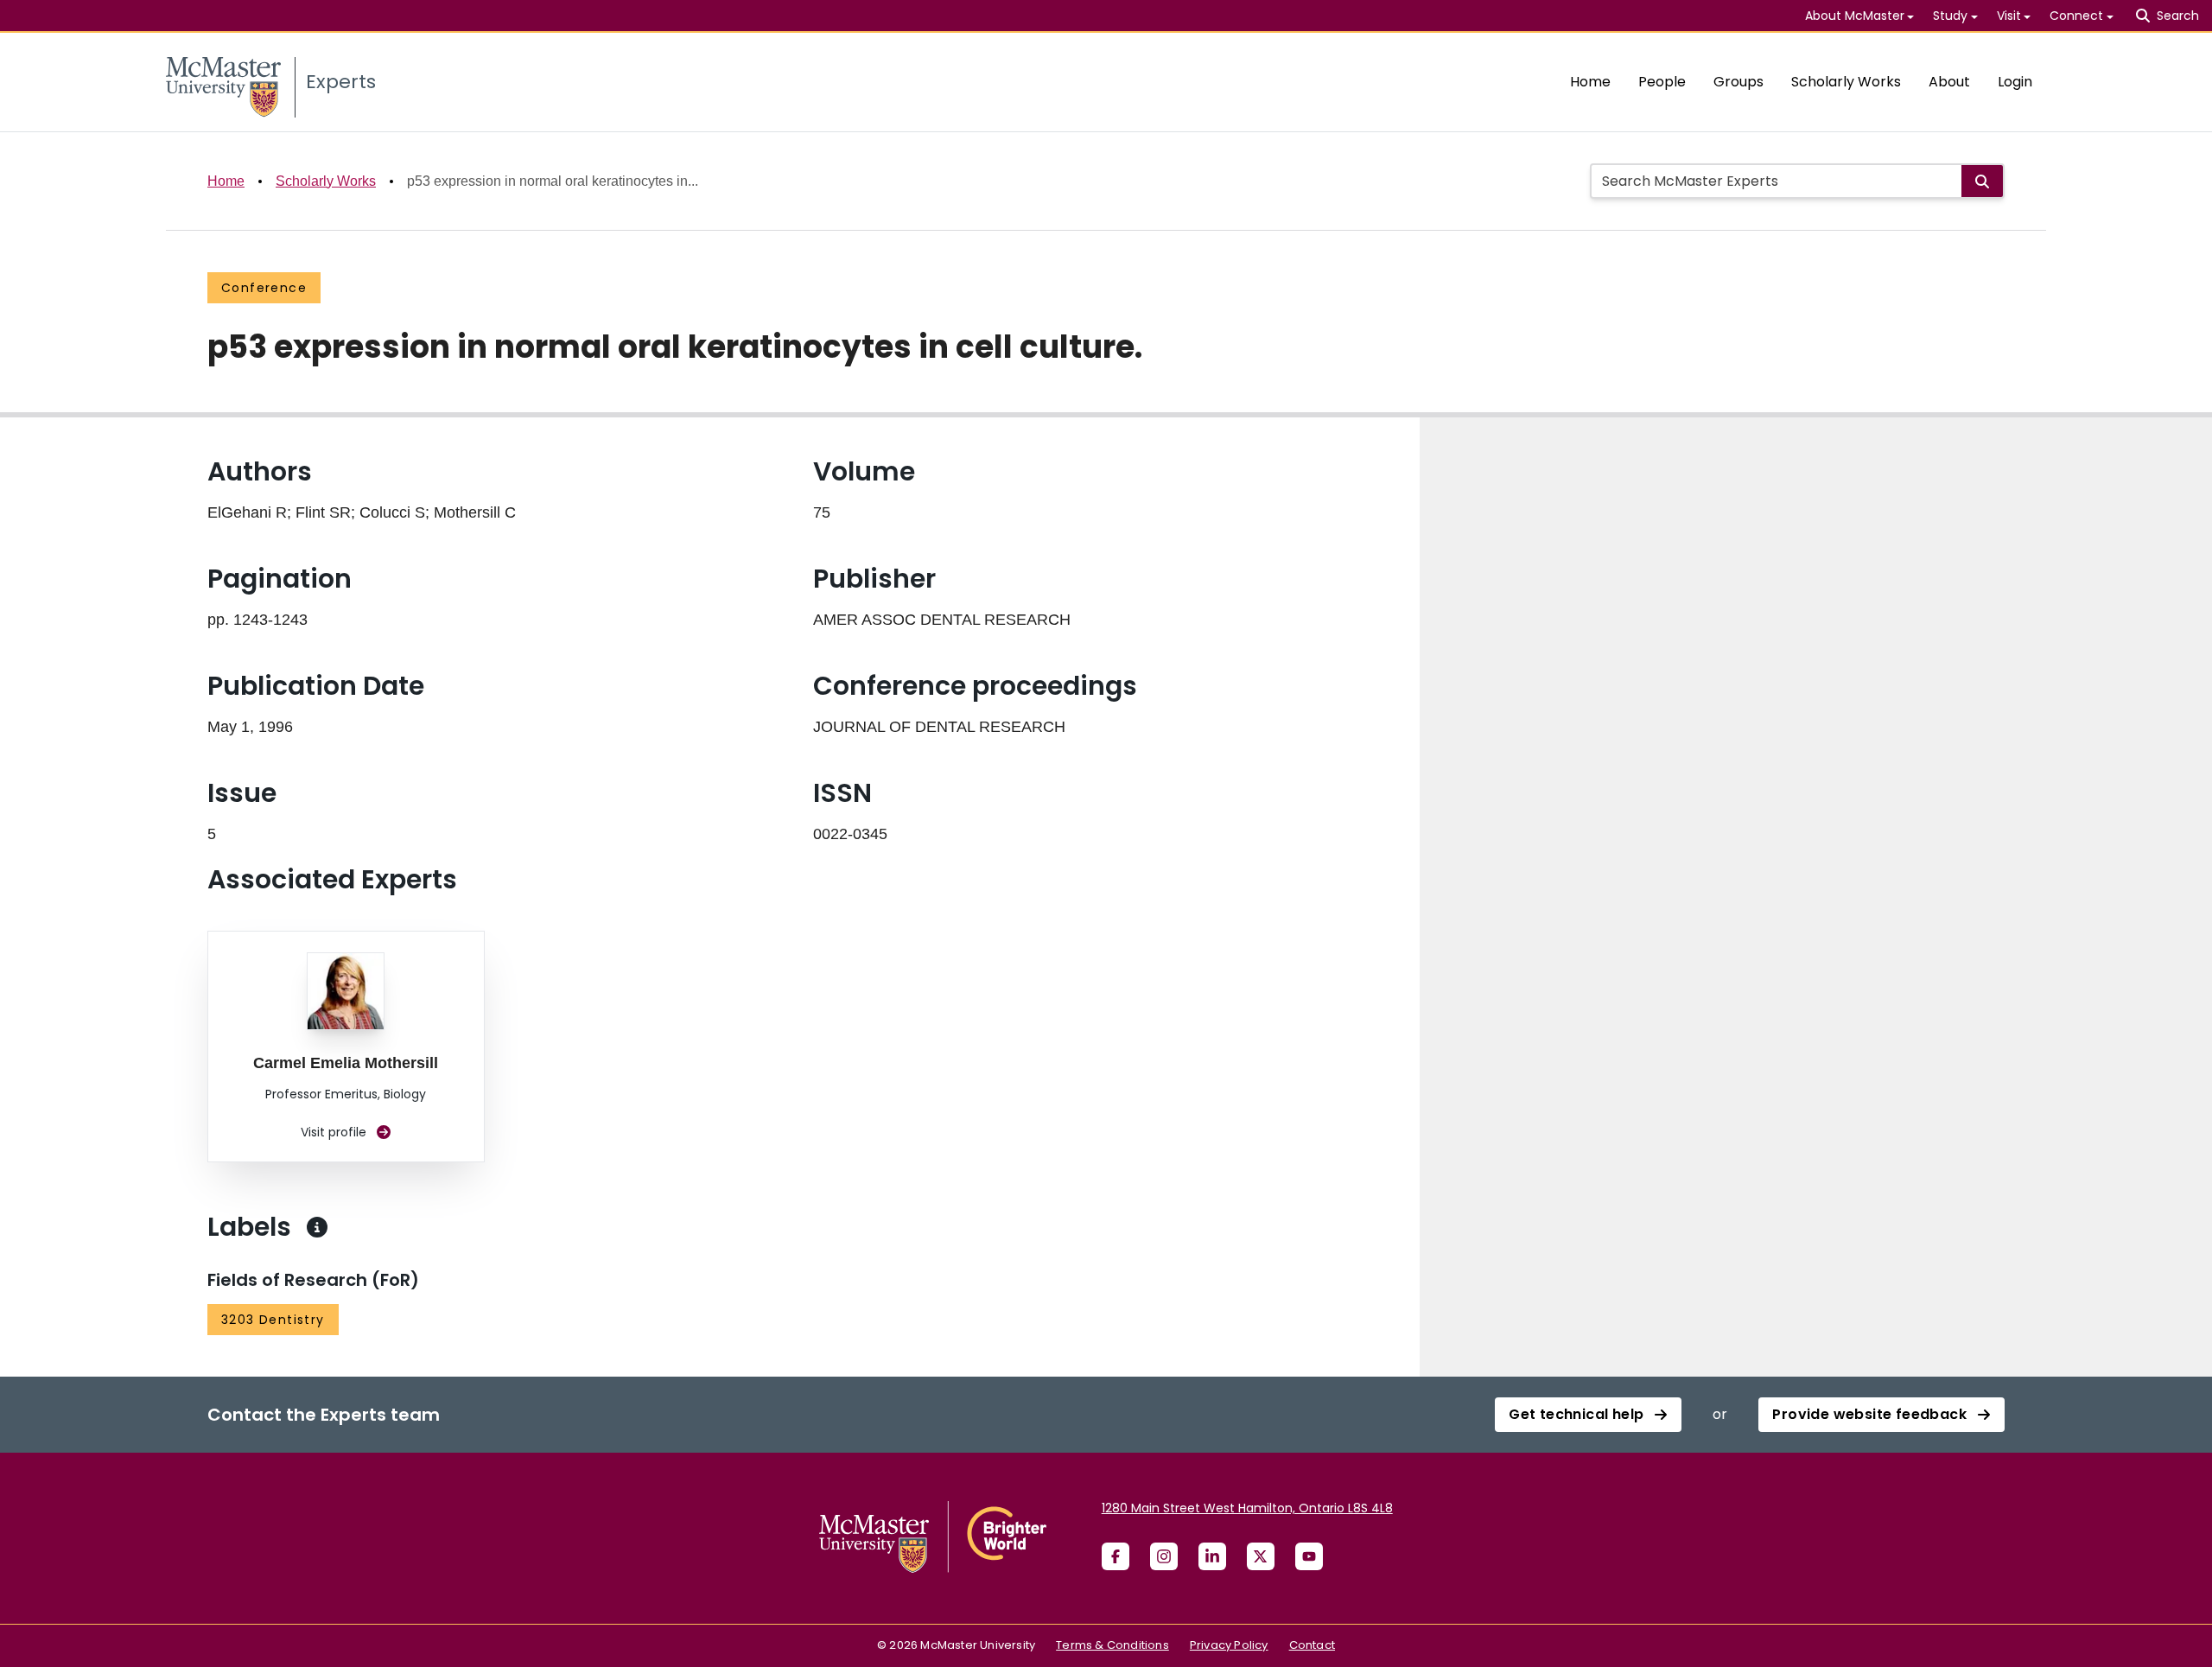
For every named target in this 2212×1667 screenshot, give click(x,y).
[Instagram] (1164, 1556)
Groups (1738, 82)
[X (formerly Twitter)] (1261, 1556)
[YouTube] (1309, 1556)
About (1949, 82)
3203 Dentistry (273, 1320)
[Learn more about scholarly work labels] (317, 1227)
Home (1590, 82)
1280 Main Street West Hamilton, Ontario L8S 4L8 (1247, 1508)
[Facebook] (1116, 1556)
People (1662, 82)
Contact (1312, 1645)
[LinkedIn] (1212, 1556)
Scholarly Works (1846, 82)
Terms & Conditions (1112, 1645)
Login (2015, 82)
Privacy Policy (1229, 1645)
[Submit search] (1982, 181)
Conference (264, 288)
